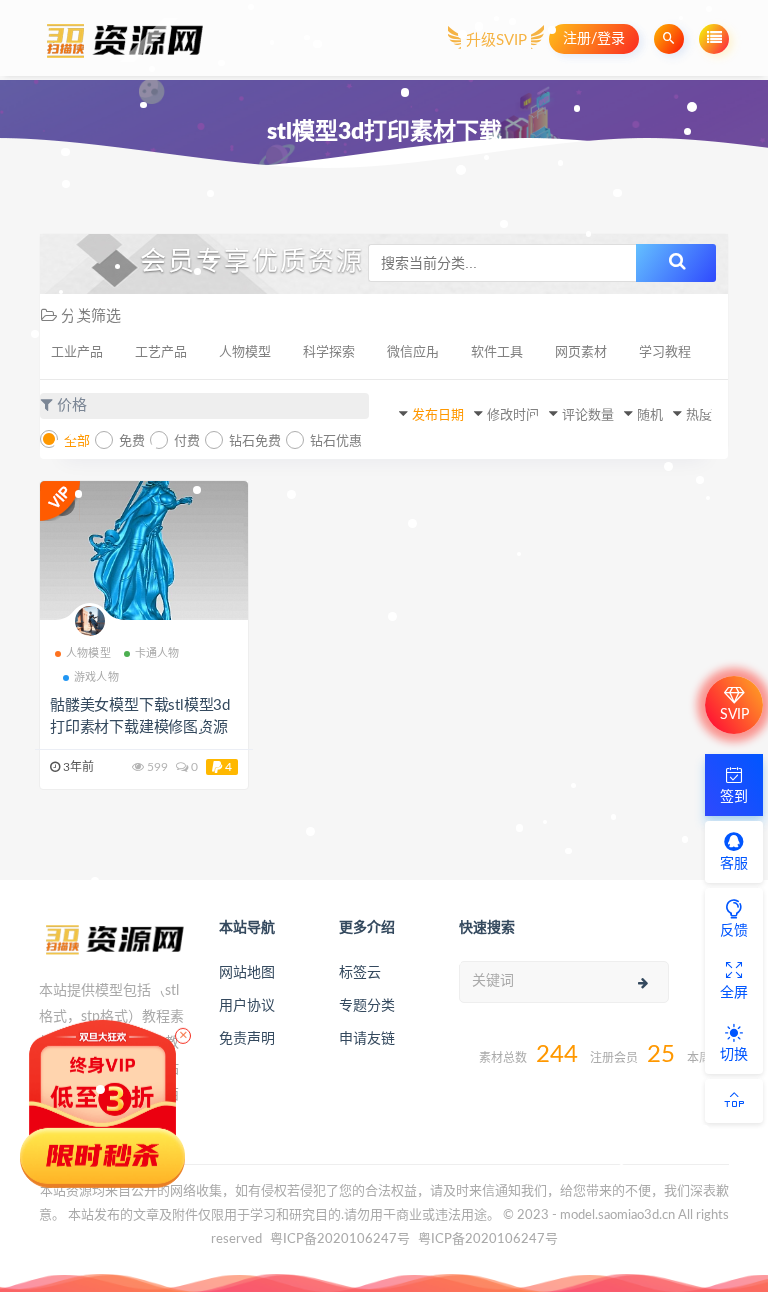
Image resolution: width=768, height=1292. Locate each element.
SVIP (734, 715)
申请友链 (367, 1039)
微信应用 (413, 352)
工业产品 (77, 352)
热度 (699, 415)
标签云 (360, 973)
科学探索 (329, 352)
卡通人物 (157, 653)
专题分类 (367, 1006)
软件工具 (497, 352)
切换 (734, 1055)
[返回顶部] (734, 1101)
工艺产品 (161, 352)
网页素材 (581, 352)
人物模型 (245, 352)
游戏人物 (96, 677)
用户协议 (247, 1006)
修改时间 (513, 415)
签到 (734, 797)
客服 (734, 864)
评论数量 (588, 415)
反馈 (734, 931)
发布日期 (438, 415)
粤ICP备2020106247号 (340, 1239)
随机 (650, 415)
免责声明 (247, 1039)
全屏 (734, 993)
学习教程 (665, 352)
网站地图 (247, 973)
